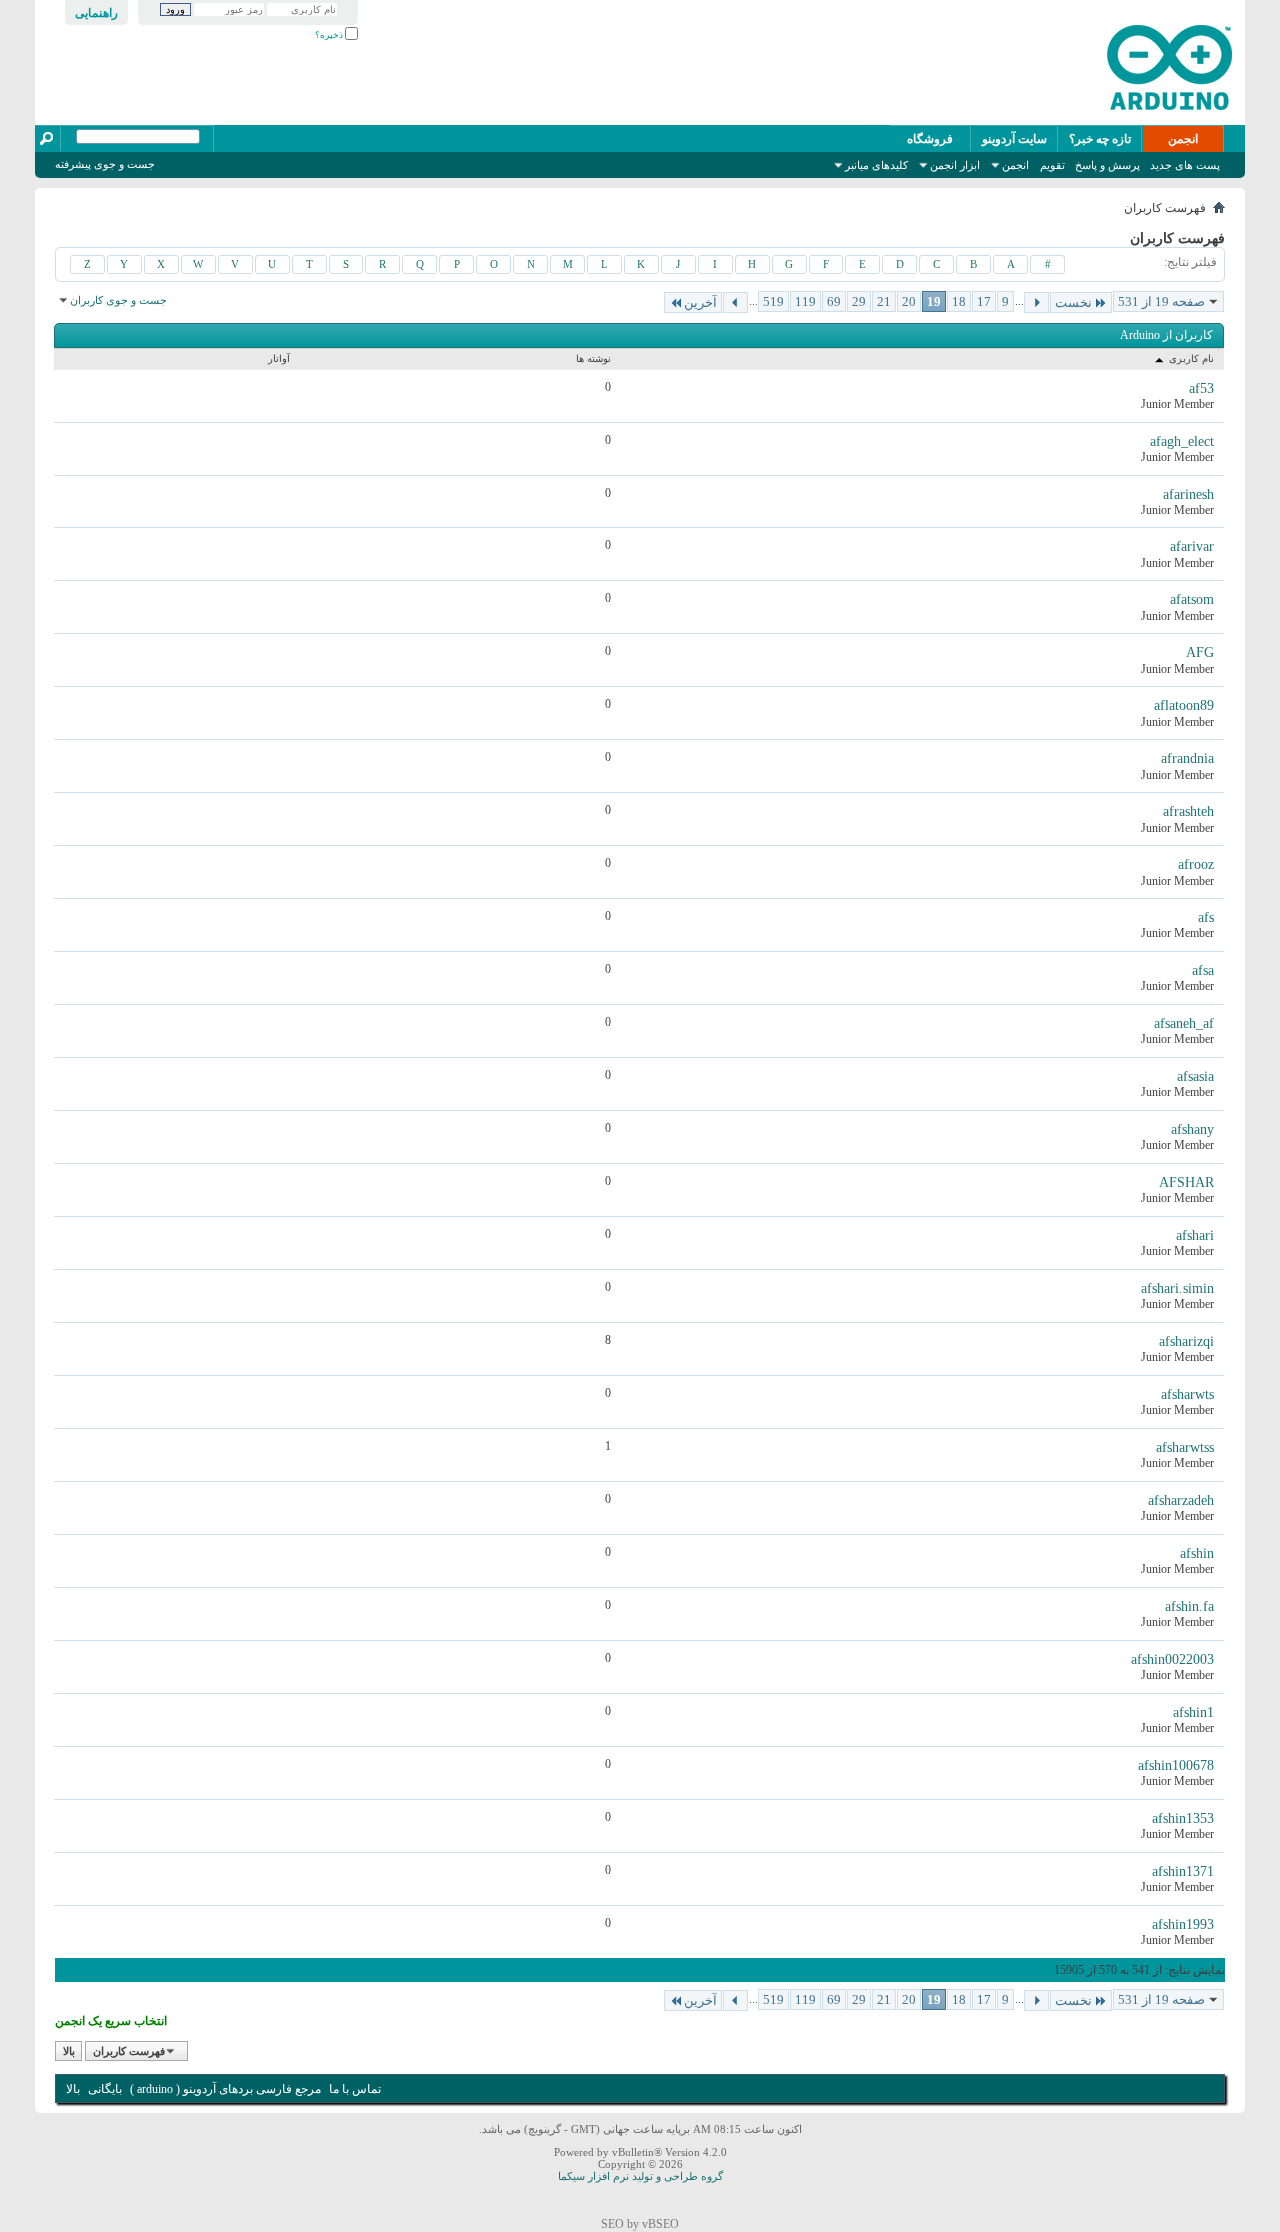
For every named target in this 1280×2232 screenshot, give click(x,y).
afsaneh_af (1184, 1023)
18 (959, 301)
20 (909, 301)
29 (859, 301)
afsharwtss (1185, 1447)
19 (934, 301)
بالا (69, 2051)
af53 (1201, 388)
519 (773, 301)
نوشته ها (593, 358)
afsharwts (1187, 1394)
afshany (1192, 1129)
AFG (1200, 652)
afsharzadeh (1181, 1500)
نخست (1073, 302)
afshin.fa (1189, 1606)
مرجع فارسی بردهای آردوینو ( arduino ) (225, 2089)
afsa (1203, 970)
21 (884, 301)
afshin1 (1193, 1712)
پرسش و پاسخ (1107, 165)
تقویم (1052, 165)
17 (984, 301)
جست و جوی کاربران (118, 300)
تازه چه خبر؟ (1100, 139)
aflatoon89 (1184, 705)
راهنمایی (96, 13)
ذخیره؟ (330, 35)
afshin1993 (1183, 1924)
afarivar (1192, 546)
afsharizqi (1186, 1341)
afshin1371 (1183, 1871)
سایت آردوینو (1014, 139)
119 (805, 301)
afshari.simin (1177, 1288)
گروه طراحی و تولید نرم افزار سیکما (640, 2176)
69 (834, 301)
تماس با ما (355, 2089)
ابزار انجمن (955, 165)
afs (1206, 917)
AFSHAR (1186, 1182)
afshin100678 (1176, 1765)
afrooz (1196, 864)
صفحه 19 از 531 (1161, 301)
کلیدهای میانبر (876, 165)
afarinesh (1188, 494)
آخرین (700, 302)
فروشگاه (930, 139)
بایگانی (105, 2089)
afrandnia (1187, 758)
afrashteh (1188, 811)
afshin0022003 (1172, 1659)
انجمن (1183, 139)
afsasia (1195, 1076)
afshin (1197, 1553)
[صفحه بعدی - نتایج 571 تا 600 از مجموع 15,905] (735, 302)
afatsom (1192, 599)
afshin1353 (1183, 1818)
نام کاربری (1190, 358)
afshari (1195, 1235)
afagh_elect (1182, 441)
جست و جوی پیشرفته (105, 164)
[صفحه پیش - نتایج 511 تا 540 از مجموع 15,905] (1036, 302)
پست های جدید (1185, 165)
